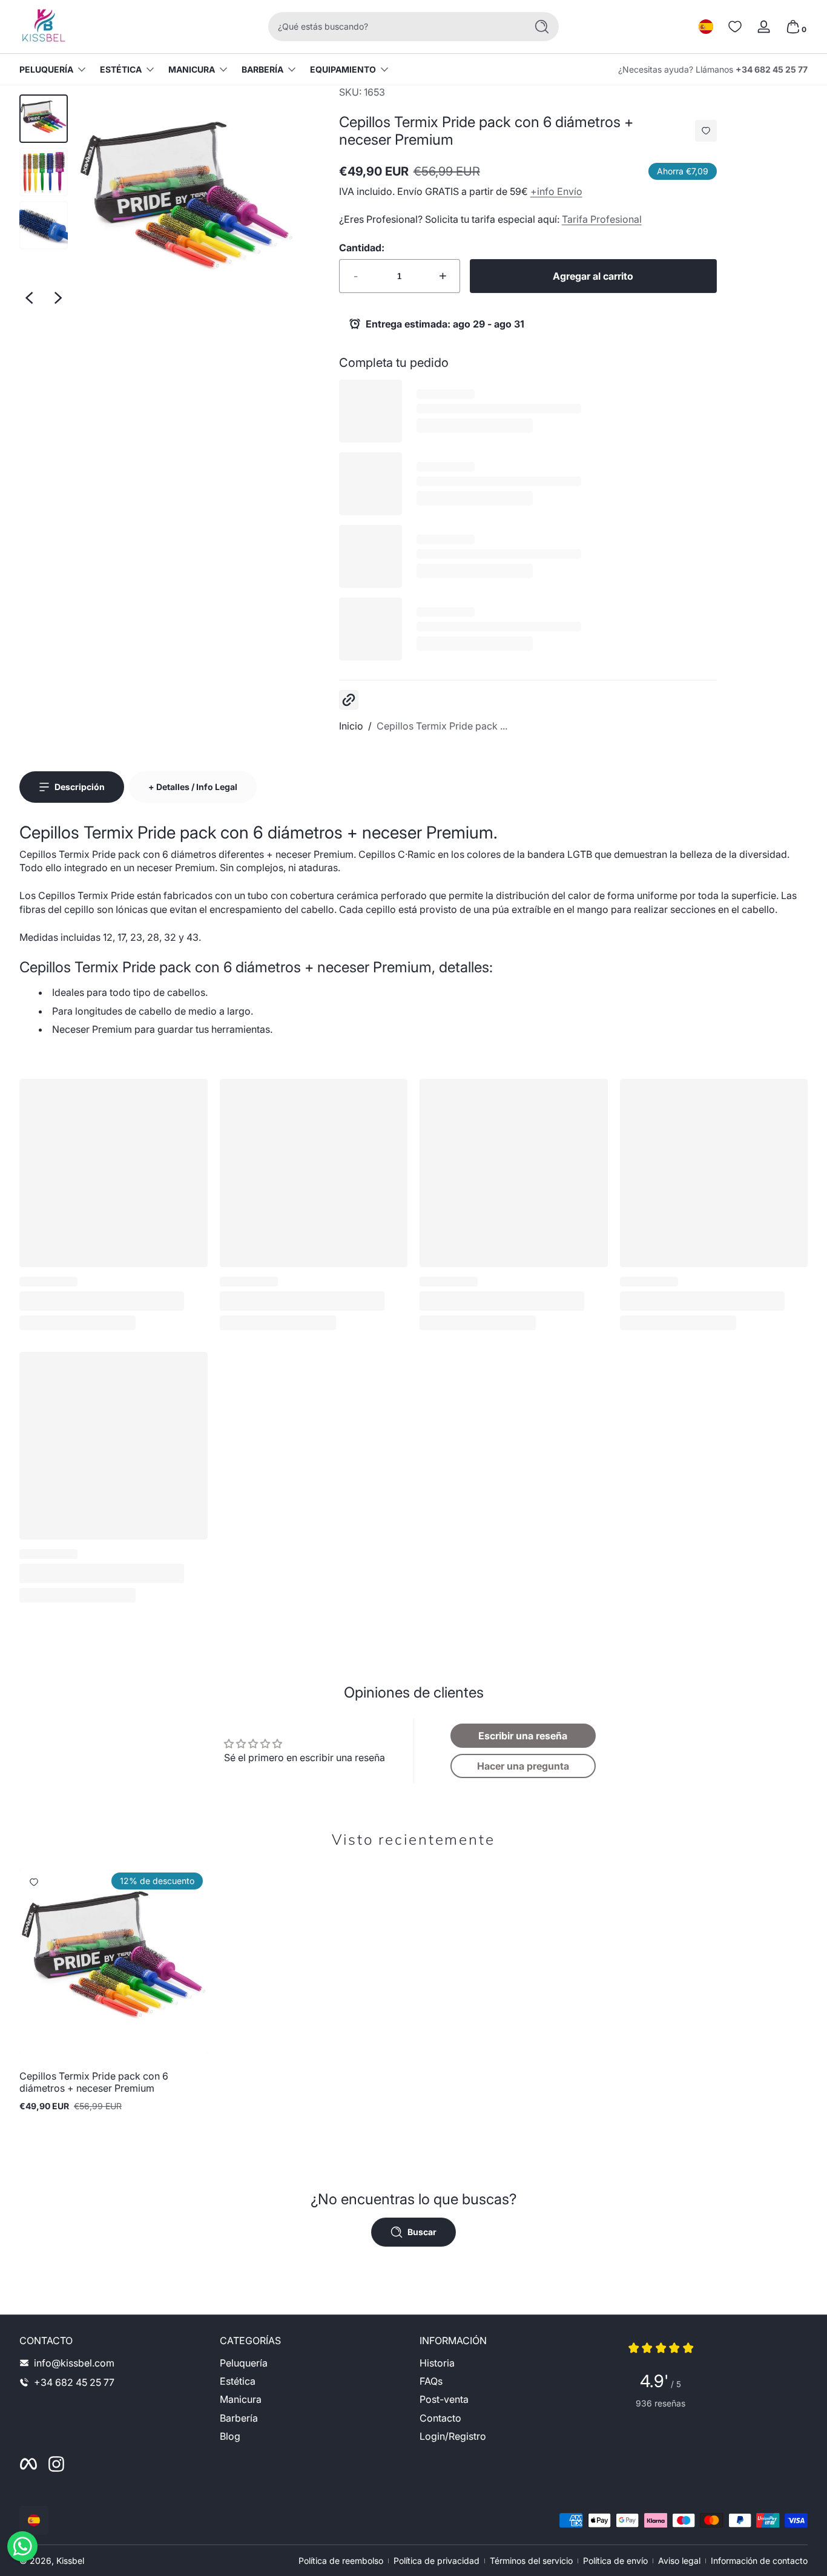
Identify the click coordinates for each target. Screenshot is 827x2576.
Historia (437, 2363)
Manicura (192, 69)
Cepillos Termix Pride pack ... (442, 726)
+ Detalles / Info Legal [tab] (193, 787)
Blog (230, 2436)
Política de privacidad (437, 2561)
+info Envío (556, 191)
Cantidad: (362, 248)
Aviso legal (679, 2561)
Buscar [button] (422, 2232)
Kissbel (70, 2561)
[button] (706, 27)
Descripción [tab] (80, 787)
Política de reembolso (341, 2561)
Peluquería (46, 69)
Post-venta (444, 2399)
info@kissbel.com (74, 2363)
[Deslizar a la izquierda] (29, 298)
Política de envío (615, 2561)
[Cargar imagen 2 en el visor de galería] (44, 172)
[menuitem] (314, 2363)
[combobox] (394, 27)
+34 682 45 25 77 (772, 69)
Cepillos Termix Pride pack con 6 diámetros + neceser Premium (94, 2082)
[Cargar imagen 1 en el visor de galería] (44, 119)
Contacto (440, 2418)
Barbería (262, 69)
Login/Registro (453, 2436)
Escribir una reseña (523, 1736)
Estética (121, 69)
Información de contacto (759, 2561)
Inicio (351, 726)
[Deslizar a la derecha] (58, 298)
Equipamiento (343, 69)
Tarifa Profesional (602, 219)
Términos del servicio (531, 2561)
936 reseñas (661, 2403)
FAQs (431, 2381)
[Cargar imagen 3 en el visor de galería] (44, 225)
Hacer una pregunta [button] (523, 1766)
